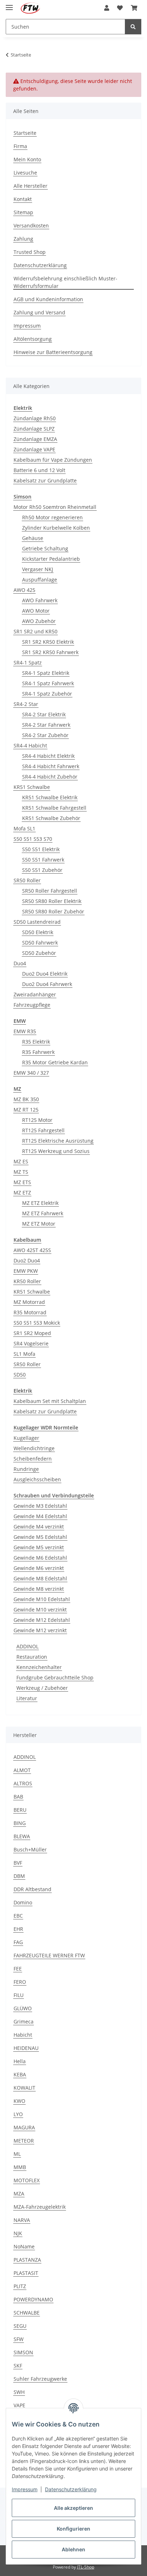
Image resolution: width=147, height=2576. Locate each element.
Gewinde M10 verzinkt (40, 1610)
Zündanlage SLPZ (34, 429)
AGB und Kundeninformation (48, 299)
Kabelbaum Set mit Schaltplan (50, 1401)
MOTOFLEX (27, 2180)
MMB (20, 2167)
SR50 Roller (27, 880)
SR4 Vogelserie (31, 1343)
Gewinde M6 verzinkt (39, 1568)
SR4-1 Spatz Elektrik (46, 673)
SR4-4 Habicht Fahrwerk (51, 766)
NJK (18, 2233)
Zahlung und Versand (39, 312)
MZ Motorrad (29, 1302)
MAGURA (24, 2127)
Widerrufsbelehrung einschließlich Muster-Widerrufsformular (65, 282)
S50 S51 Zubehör (42, 870)
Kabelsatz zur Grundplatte (45, 480)
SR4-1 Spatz (28, 663)
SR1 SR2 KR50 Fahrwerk (50, 652)
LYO (18, 2114)
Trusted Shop (30, 252)
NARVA (22, 2220)
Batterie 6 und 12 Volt (39, 470)
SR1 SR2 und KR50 (36, 631)
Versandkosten (31, 225)
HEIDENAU (26, 2048)
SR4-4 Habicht (30, 745)
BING (20, 1823)
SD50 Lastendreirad (37, 922)
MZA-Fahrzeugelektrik (40, 2207)
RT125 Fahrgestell (43, 1130)
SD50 (20, 1375)
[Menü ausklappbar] (9, 4)
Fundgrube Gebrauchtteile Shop (55, 1677)
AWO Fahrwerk (40, 600)
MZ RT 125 (26, 1110)
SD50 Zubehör (39, 953)
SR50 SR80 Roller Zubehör (53, 911)
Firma (20, 146)
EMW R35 (25, 1031)
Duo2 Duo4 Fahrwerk (47, 984)
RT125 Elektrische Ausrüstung (58, 1141)
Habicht (23, 2035)
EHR (18, 1929)
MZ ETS (22, 1182)
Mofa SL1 (24, 828)
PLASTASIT (26, 2273)
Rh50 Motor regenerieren (52, 517)
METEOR (24, 2141)
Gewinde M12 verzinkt (40, 1630)
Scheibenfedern (33, 1459)
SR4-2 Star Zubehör (45, 735)
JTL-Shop (86, 2567)
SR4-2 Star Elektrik (44, 714)
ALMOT (22, 1770)
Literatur (27, 1698)
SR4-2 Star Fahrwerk (46, 725)
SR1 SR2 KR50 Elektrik (48, 642)
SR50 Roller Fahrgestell (50, 891)
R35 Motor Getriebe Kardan (55, 1062)
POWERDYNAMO (33, 2299)
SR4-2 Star (26, 704)
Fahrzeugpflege (32, 1005)
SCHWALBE (27, 2313)
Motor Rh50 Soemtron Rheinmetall (55, 507)
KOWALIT (24, 2088)
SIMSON (23, 2352)
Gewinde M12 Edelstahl (42, 1620)
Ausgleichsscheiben (37, 1479)
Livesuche (25, 173)
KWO (19, 2101)
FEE (18, 1969)
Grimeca (24, 2021)
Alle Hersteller (31, 186)
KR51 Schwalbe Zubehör (51, 818)
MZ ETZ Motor (39, 1224)
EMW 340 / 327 (31, 1073)
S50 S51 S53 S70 (33, 839)
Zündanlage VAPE (34, 449)
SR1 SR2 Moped (32, 1333)
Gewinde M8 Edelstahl (40, 1578)
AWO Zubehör (39, 621)
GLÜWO (23, 2008)
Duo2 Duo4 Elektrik (45, 974)
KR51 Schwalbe (32, 787)
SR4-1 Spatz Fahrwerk (48, 683)
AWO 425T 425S (32, 1250)
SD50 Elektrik (38, 932)
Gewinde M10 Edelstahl (42, 1599)
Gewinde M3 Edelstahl (40, 1506)
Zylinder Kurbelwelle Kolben (56, 528)
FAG (18, 1942)
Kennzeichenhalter (39, 1667)
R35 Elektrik (36, 1042)
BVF (18, 1863)
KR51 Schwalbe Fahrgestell (54, 808)
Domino (23, 1902)
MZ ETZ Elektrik (40, 1203)
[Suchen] (133, 27)
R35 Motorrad (30, 1312)
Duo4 (20, 963)
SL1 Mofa (24, 1354)
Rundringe (26, 1469)
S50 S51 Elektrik (41, 849)
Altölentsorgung (33, 339)
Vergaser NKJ (38, 569)
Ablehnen (73, 2549)
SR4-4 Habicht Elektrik (48, 756)
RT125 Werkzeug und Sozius (56, 1151)
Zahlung (23, 239)
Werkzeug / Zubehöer (42, 1688)
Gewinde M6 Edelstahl (40, 1558)
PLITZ (20, 2286)
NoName (24, 2246)
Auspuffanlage (40, 580)
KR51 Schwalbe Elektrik (50, 797)
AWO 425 (24, 590)
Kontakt (23, 199)
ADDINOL (27, 1646)
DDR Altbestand (32, 1889)
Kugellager (26, 1438)
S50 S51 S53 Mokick (37, 1323)
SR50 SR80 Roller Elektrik (52, 901)
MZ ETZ (22, 1193)
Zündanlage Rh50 (35, 418)
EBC (18, 1916)
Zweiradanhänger (35, 994)
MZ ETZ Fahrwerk (43, 1213)
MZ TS (21, 1172)
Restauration (32, 1657)
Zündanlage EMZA (35, 439)
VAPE (19, 2405)
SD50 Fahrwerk (40, 943)
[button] (107, 8)
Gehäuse (33, 538)
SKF (18, 2366)
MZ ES (21, 1161)
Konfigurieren (73, 2529)
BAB (18, 1797)
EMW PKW (26, 1271)
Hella (20, 2061)
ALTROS (23, 1783)
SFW (19, 2339)
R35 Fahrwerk (38, 1052)
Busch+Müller (30, 1849)
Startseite (25, 133)
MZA (19, 2194)
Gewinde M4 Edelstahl (40, 1516)
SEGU (20, 2326)
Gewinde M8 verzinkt (39, 1589)
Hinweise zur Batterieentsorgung (53, 352)
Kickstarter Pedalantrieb (51, 559)
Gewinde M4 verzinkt (39, 1527)
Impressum (25, 2489)
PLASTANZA (27, 2260)
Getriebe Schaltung (45, 548)
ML (17, 2154)
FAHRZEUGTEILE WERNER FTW (49, 1955)
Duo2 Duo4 (27, 1260)
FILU (19, 1995)
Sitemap (23, 212)
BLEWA (22, 1836)
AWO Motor (36, 611)
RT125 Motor (37, 1120)
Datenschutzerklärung (71, 2489)
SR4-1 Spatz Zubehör (47, 694)
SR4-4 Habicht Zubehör (50, 777)
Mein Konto (27, 159)
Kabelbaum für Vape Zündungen (53, 460)
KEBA (20, 2074)
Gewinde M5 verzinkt (39, 1547)
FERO (20, 1982)
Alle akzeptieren (73, 2508)
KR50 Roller (27, 1281)
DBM (19, 1876)
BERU (20, 1810)
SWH (19, 2392)
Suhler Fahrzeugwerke (40, 2379)
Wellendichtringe (34, 1448)
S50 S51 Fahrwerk (43, 860)
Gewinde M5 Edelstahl (40, 1537)
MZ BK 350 (26, 1099)
